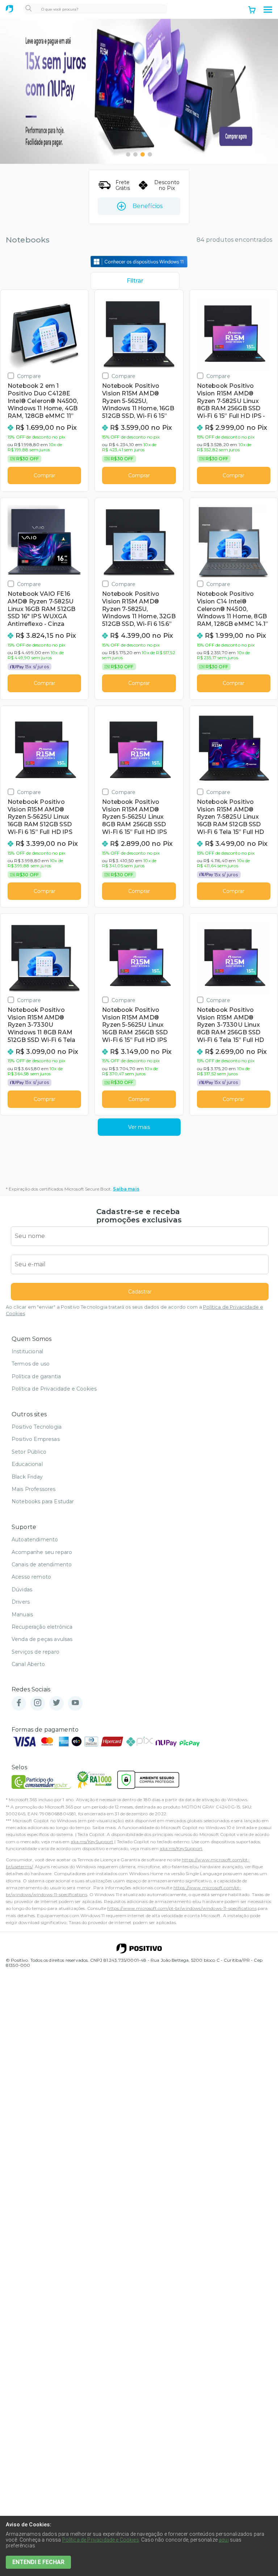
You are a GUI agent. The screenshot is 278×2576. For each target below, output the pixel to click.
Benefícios (148, 206)
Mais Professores (34, 1489)
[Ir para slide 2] (135, 154)
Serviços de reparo (35, 1652)
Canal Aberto (28, 1664)
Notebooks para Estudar (43, 1501)
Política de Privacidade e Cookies (54, 1389)
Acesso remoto (31, 1577)
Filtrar (135, 281)
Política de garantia (36, 1376)
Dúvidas (22, 1590)
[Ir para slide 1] (128, 154)
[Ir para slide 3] (143, 154)
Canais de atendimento (42, 1565)
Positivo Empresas (36, 1439)
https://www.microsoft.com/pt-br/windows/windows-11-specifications (182, 1908)
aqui (224, 2540)
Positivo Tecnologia (37, 1427)
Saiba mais (126, 1189)
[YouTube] (75, 1703)
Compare (29, 376)
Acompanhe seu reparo (42, 1552)
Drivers (21, 1602)
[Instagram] (38, 1703)
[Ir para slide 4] (150, 154)
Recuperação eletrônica (42, 1627)
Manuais (22, 1615)
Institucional (27, 1351)
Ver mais (139, 1127)
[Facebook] (19, 1703)
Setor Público (29, 1452)
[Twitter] (56, 1703)
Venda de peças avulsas (42, 1639)
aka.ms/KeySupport (92, 1842)
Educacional (27, 1464)
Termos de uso (31, 1364)
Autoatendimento (35, 1540)
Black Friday (27, 1477)
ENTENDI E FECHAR (38, 2562)
